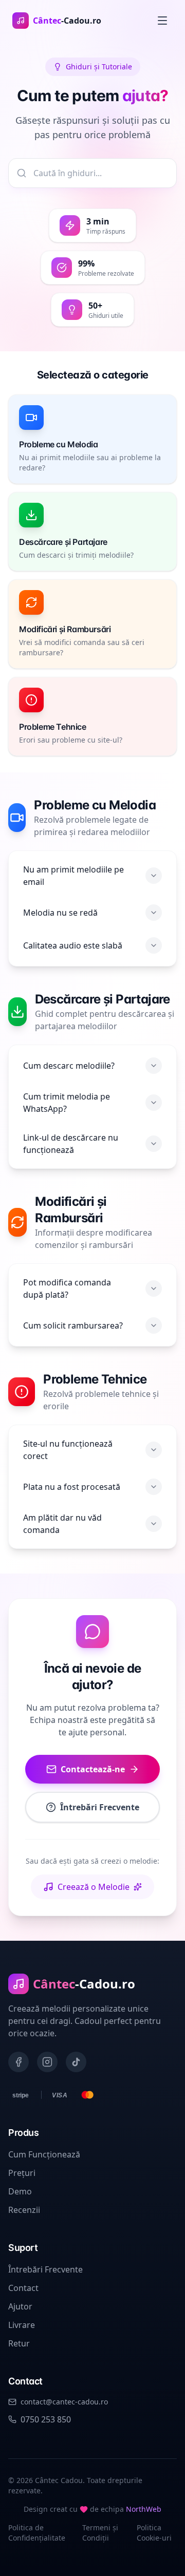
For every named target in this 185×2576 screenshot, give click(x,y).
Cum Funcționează (44, 2154)
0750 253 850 (46, 2419)
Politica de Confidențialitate (37, 2533)
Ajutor (20, 2306)
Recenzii (24, 2210)
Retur (19, 2343)
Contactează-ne (93, 1769)
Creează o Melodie (94, 1887)
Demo (20, 2191)
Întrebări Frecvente (100, 1807)
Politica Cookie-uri (154, 2533)
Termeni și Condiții (100, 2533)
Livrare (22, 2325)
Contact (23, 2288)
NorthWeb (144, 2509)
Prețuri (22, 2173)
